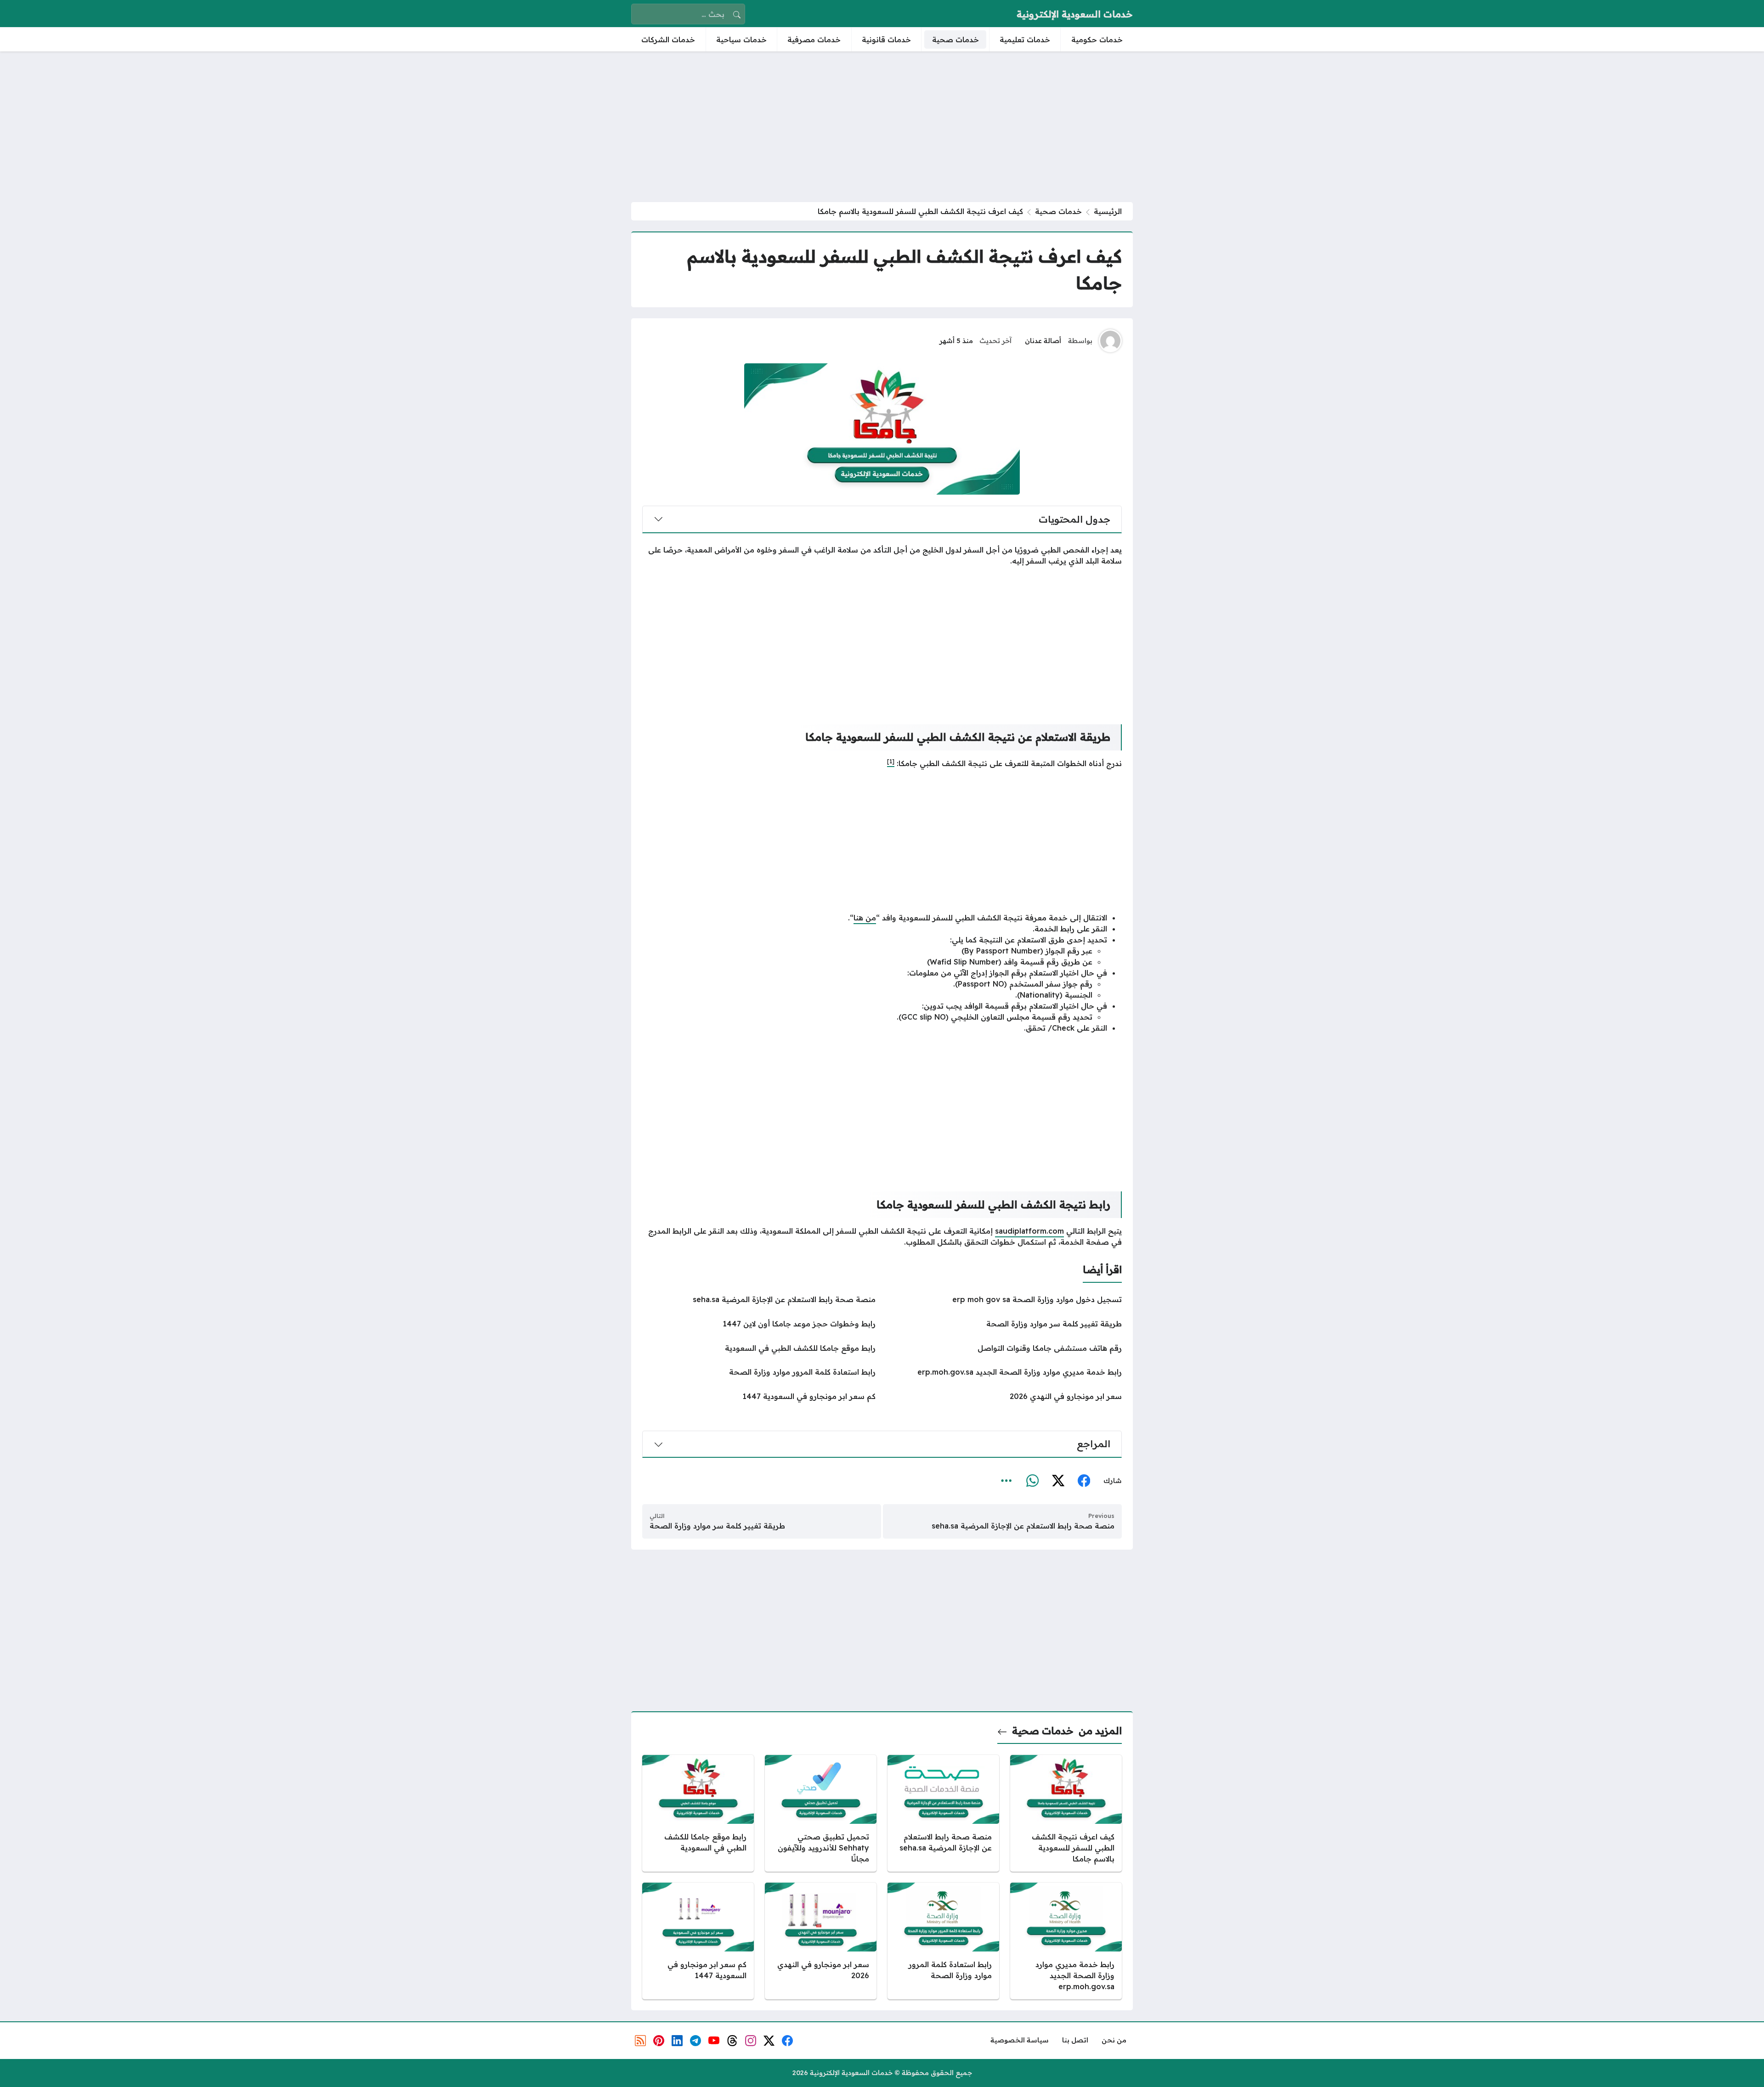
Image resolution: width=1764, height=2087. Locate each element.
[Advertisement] (882, 127)
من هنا (865, 918)
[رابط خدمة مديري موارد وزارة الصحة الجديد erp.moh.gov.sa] (1005, 1372)
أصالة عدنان (1043, 341)
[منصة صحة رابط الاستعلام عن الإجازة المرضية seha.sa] (759, 1299)
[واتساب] (1032, 1481)
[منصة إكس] (1058, 1481)
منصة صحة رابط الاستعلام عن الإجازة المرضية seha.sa (1023, 1526)
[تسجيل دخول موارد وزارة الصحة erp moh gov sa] (1005, 1299)
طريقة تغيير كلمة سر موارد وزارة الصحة (717, 1526)
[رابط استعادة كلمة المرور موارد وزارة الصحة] (759, 1372)
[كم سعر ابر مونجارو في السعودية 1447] (759, 1396)
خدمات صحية (1058, 211)
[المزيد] (1006, 1481)
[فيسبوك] (1084, 1481)
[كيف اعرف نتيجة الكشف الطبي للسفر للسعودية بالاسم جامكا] (1066, 1813)
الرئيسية (1108, 211)
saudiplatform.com (1029, 1231)
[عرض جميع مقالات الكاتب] (1110, 341)
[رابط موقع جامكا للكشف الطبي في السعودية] (759, 1348)
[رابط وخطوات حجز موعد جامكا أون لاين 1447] (759, 1324)
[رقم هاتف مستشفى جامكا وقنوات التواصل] (1005, 1348)
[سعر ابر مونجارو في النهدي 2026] (1005, 1396)
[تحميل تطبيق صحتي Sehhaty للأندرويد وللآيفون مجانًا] (821, 1813)
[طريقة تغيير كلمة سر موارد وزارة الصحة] (1005, 1324)
